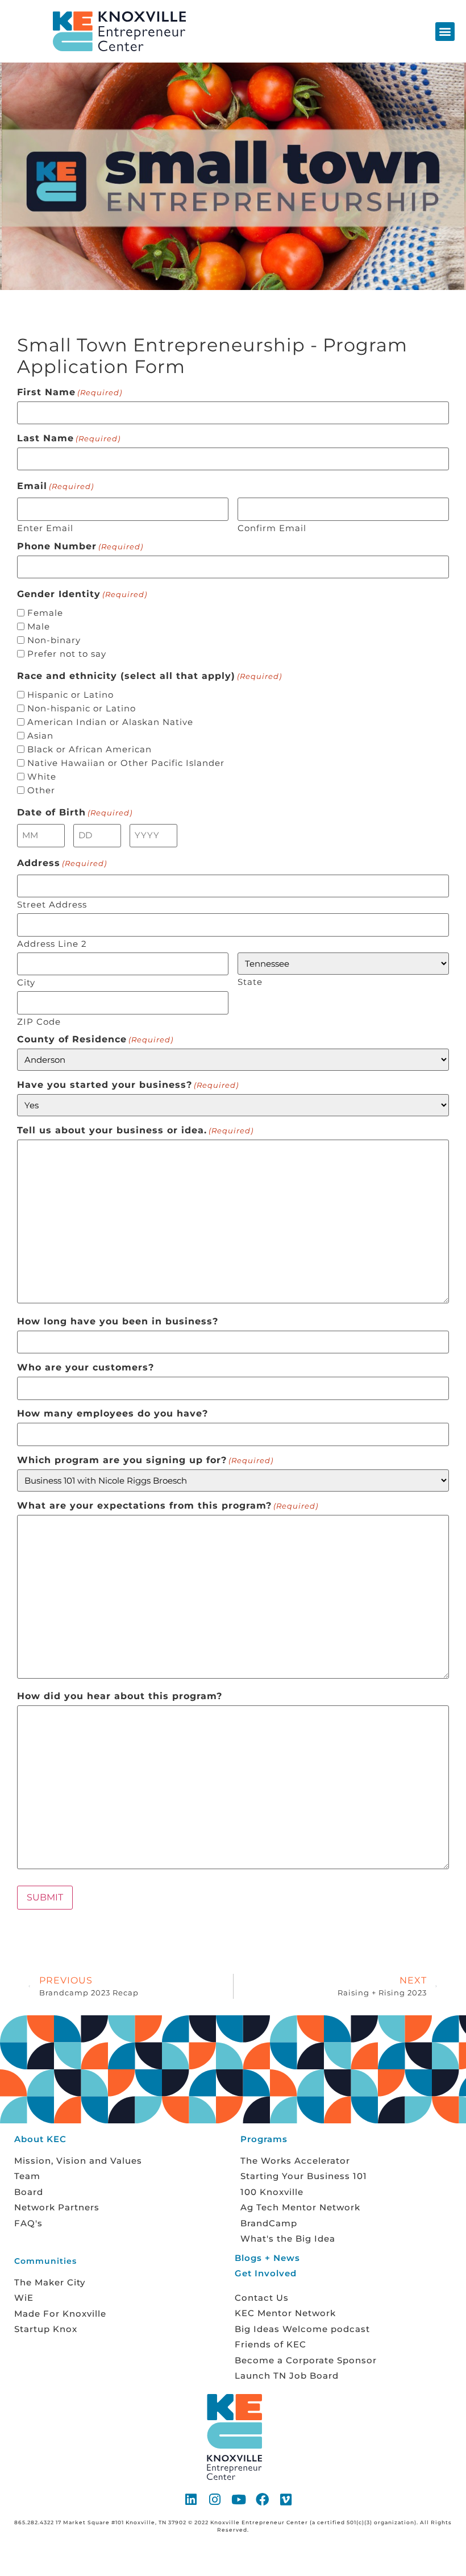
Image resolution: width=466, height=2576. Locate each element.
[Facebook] (263, 2499)
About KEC (40, 2139)
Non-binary (54, 640)
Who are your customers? (86, 1368)
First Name (70, 392)
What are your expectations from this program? (168, 1506)
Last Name (69, 438)
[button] (445, 32)
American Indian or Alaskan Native (110, 722)
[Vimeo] (286, 2499)
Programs (264, 2139)
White (42, 776)
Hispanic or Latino (70, 695)
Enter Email (45, 527)
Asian (40, 736)
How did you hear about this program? (120, 1696)
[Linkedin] (192, 2499)
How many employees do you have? (113, 1414)
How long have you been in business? (118, 1322)
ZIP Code (39, 1021)
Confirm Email (272, 527)
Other (41, 790)
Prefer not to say (67, 654)
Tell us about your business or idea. (135, 1130)
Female (45, 613)
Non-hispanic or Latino (82, 708)
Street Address (52, 904)
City (26, 982)
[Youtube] (239, 2499)
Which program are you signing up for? (145, 1460)
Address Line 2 (52, 943)
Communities (45, 2261)
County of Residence (95, 1039)
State (250, 981)
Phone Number (80, 546)
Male (39, 626)
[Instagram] (215, 2499)
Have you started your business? (128, 1085)
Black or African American (90, 749)
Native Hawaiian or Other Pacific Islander (126, 763)
